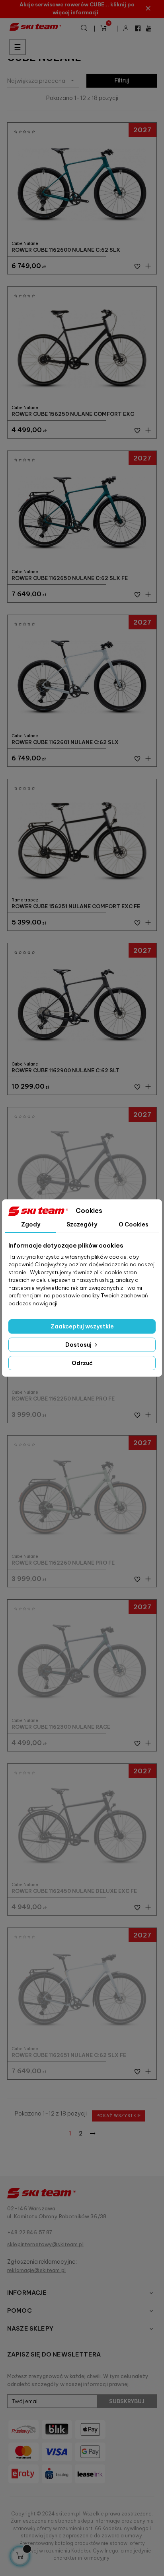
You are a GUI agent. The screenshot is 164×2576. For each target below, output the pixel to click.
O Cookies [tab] (134, 1224)
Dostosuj (79, 1345)
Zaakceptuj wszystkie (82, 1326)
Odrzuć (82, 1363)
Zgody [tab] (31, 1224)
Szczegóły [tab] (82, 1224)
